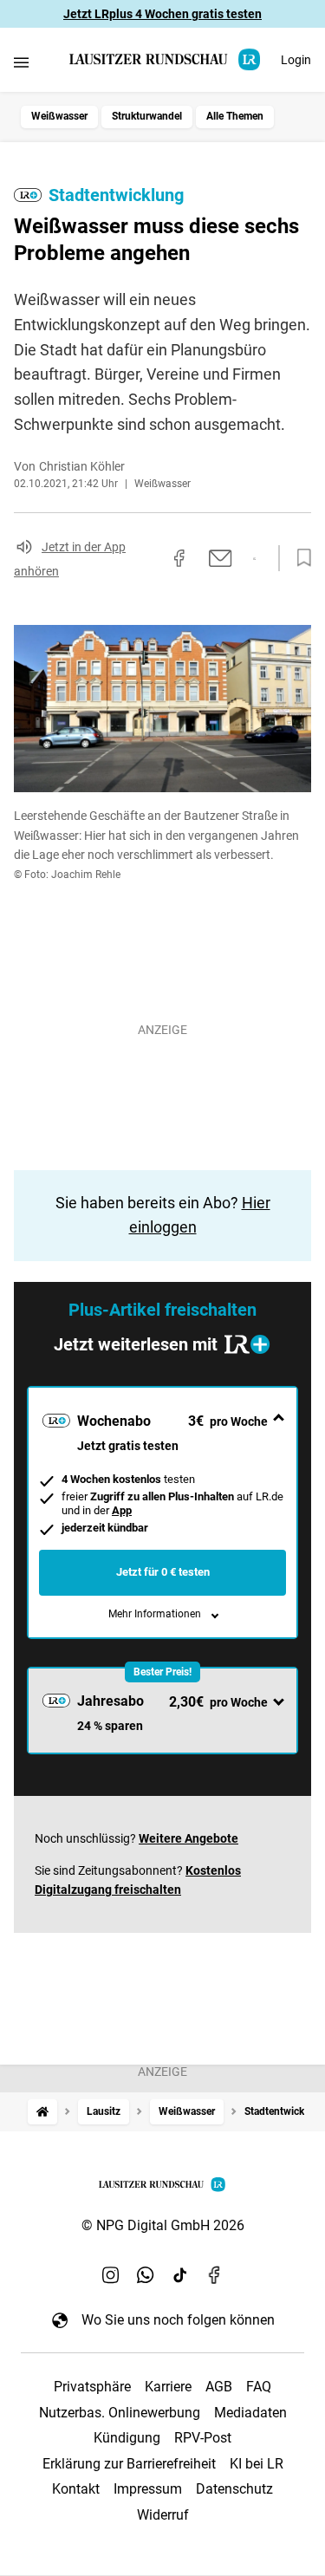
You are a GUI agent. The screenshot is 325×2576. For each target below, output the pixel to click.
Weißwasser (59, 116)
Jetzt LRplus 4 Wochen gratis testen (162, 14)
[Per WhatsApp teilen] (254, 559)
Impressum (148, 2489)
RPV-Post (203, 2438)
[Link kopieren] (148, 558)
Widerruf (163, 2515)
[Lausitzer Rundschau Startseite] (166, 59)
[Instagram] (111, 2274)
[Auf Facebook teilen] (179, 558)
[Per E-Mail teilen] (221, 558)
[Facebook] (215, 2274)
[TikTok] (180, 2274)
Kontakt (76, 2489)
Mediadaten (250, 2413)
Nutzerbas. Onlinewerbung (120, 2413)
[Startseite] (42, 2112)
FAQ (259, 2387)
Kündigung (127, 2438)
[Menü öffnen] (21, 62)
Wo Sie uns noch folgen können (178, 2320)
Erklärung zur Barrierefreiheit (129, 2464)
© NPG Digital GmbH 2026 (163, 2225)
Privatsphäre (92, 2387)
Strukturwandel (147, 116)
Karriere (168, 2387)
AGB (219, 2387)
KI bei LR (257, 2464)
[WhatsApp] (146, 2274)
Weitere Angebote (188, 1838)
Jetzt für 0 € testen (163, 1572)
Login (296, 60)
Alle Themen (235, 116)
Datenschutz (234, 2489)
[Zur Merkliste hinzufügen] (299, 558)
